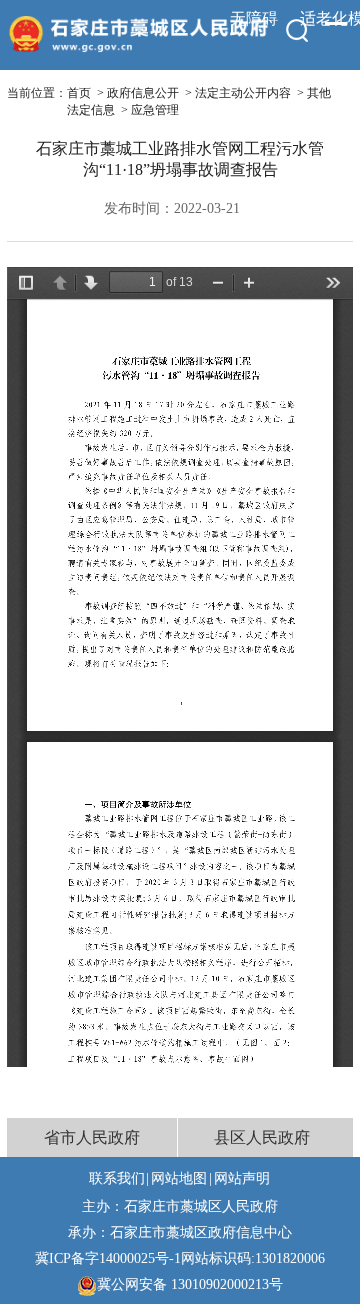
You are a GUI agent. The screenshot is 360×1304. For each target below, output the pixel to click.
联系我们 (117, 1178)
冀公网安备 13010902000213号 (190, 1284)
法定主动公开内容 (243, 93)
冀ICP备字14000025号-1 (108, 1258)
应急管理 (155, 110)
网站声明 (242, 1178)
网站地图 (179, 1178)
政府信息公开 (143, 93)
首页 (79, 93)
